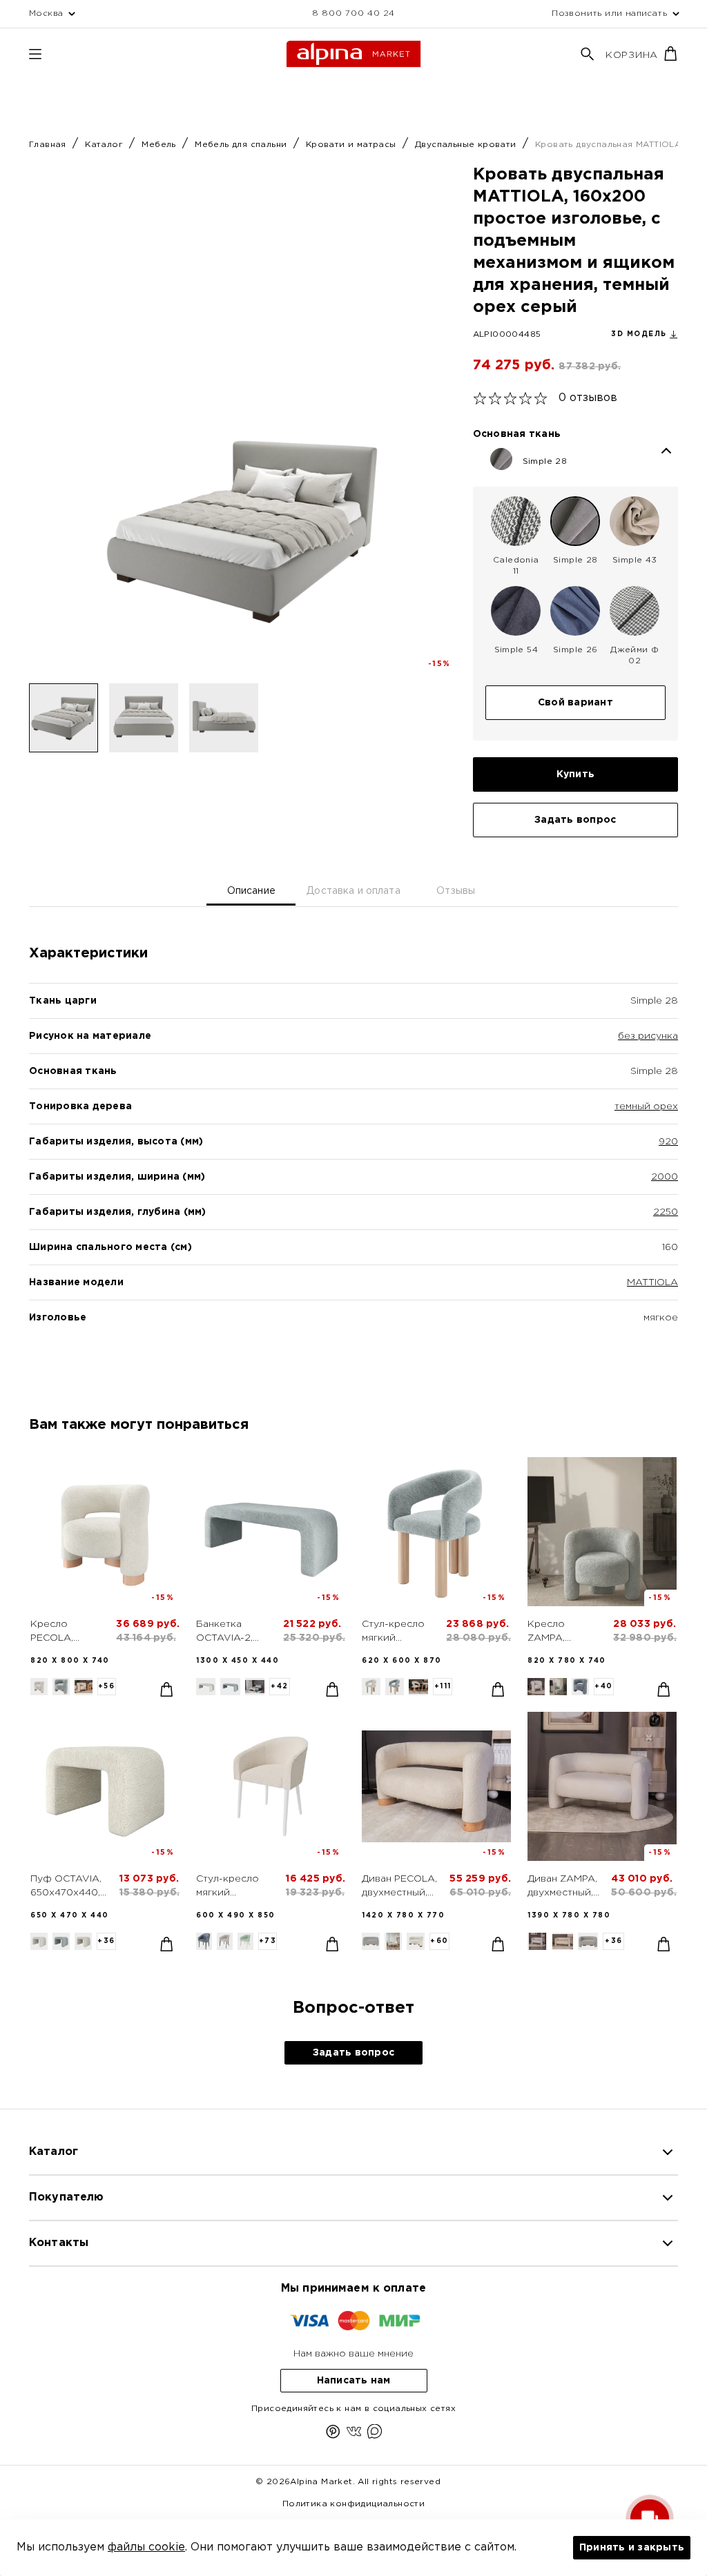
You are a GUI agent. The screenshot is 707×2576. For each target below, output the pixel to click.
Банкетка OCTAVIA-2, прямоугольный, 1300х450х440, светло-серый (234, 1632)
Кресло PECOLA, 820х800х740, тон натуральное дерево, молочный (67, 1632)
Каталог (105, 145)
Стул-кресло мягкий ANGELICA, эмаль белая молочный (227, 1887)
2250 (666, 1212)
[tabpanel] (353, 1159)
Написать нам (354, 2381)
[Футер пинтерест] (333, 2434)
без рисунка (648, 1036)
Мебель (160, 145)
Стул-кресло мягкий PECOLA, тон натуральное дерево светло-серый (397, 1632)
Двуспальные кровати (467, 145)
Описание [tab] (251, 891)
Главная (49, 145)
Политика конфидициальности (353, 2504)
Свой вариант (575, 703)
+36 (106, 1941)
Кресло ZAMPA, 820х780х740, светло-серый (563, 1632)
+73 (268, 1941)
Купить (576, 774)
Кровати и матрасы (352, 145)
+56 (107, 1687)
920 (668, 1142)
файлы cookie (146, 2547)
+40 (604, 1687)
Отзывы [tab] (456, 891)
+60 (439, 1941)
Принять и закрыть (632, 2548)
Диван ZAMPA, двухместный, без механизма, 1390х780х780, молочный (564, 1887)
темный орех (646, 1106)
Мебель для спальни (242, 145)
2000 (665, 1177)
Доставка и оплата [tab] (353, 891)
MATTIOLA (652, 1282)
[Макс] (375, 2434)
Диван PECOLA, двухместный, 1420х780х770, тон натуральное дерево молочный (399, 1887)
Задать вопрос (575, 820)
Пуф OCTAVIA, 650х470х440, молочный (66, 1887)
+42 (280, 1687)
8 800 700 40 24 (353, 13)
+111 (443, 1687)
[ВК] (354, 2434)
